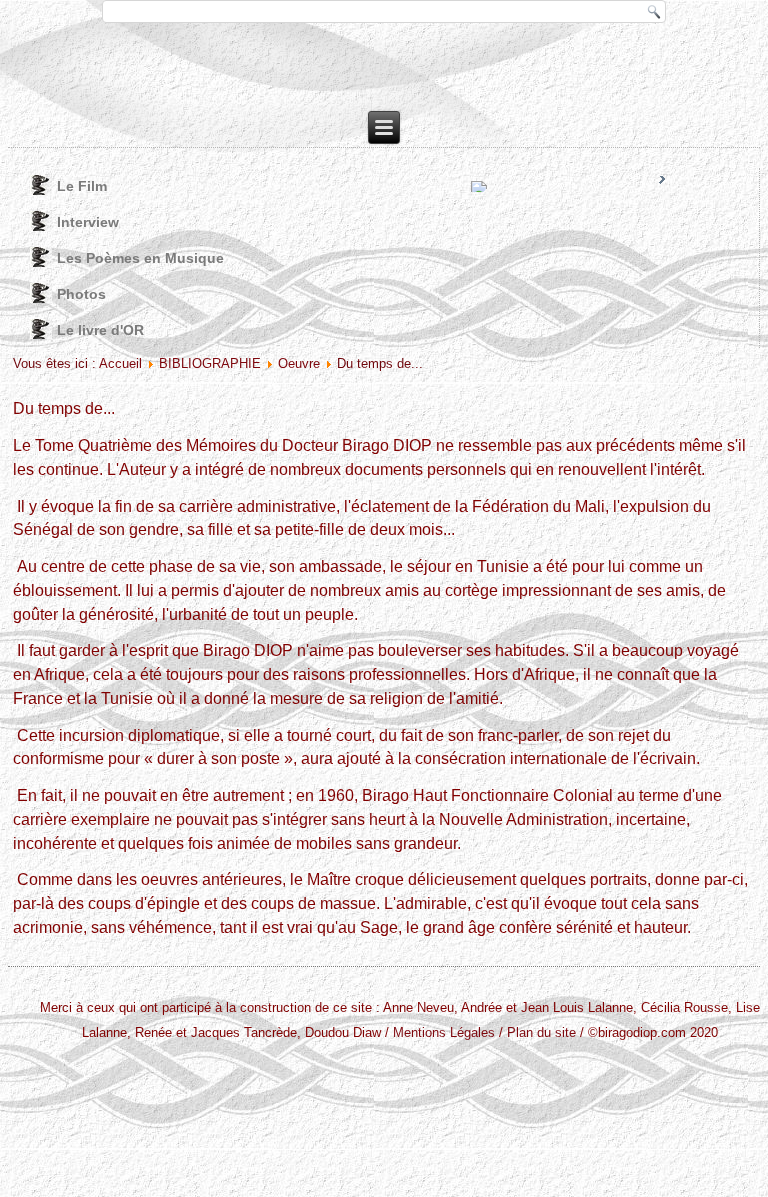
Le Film (82, 186)
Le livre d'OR (100, 330)
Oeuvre (299, 363)
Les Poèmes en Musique (140, 258)
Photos (81, 294)
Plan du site (541, 1032)
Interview (88, 222)
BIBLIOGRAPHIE (210, 363)
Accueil (120, 363)
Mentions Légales (444, 1032)
